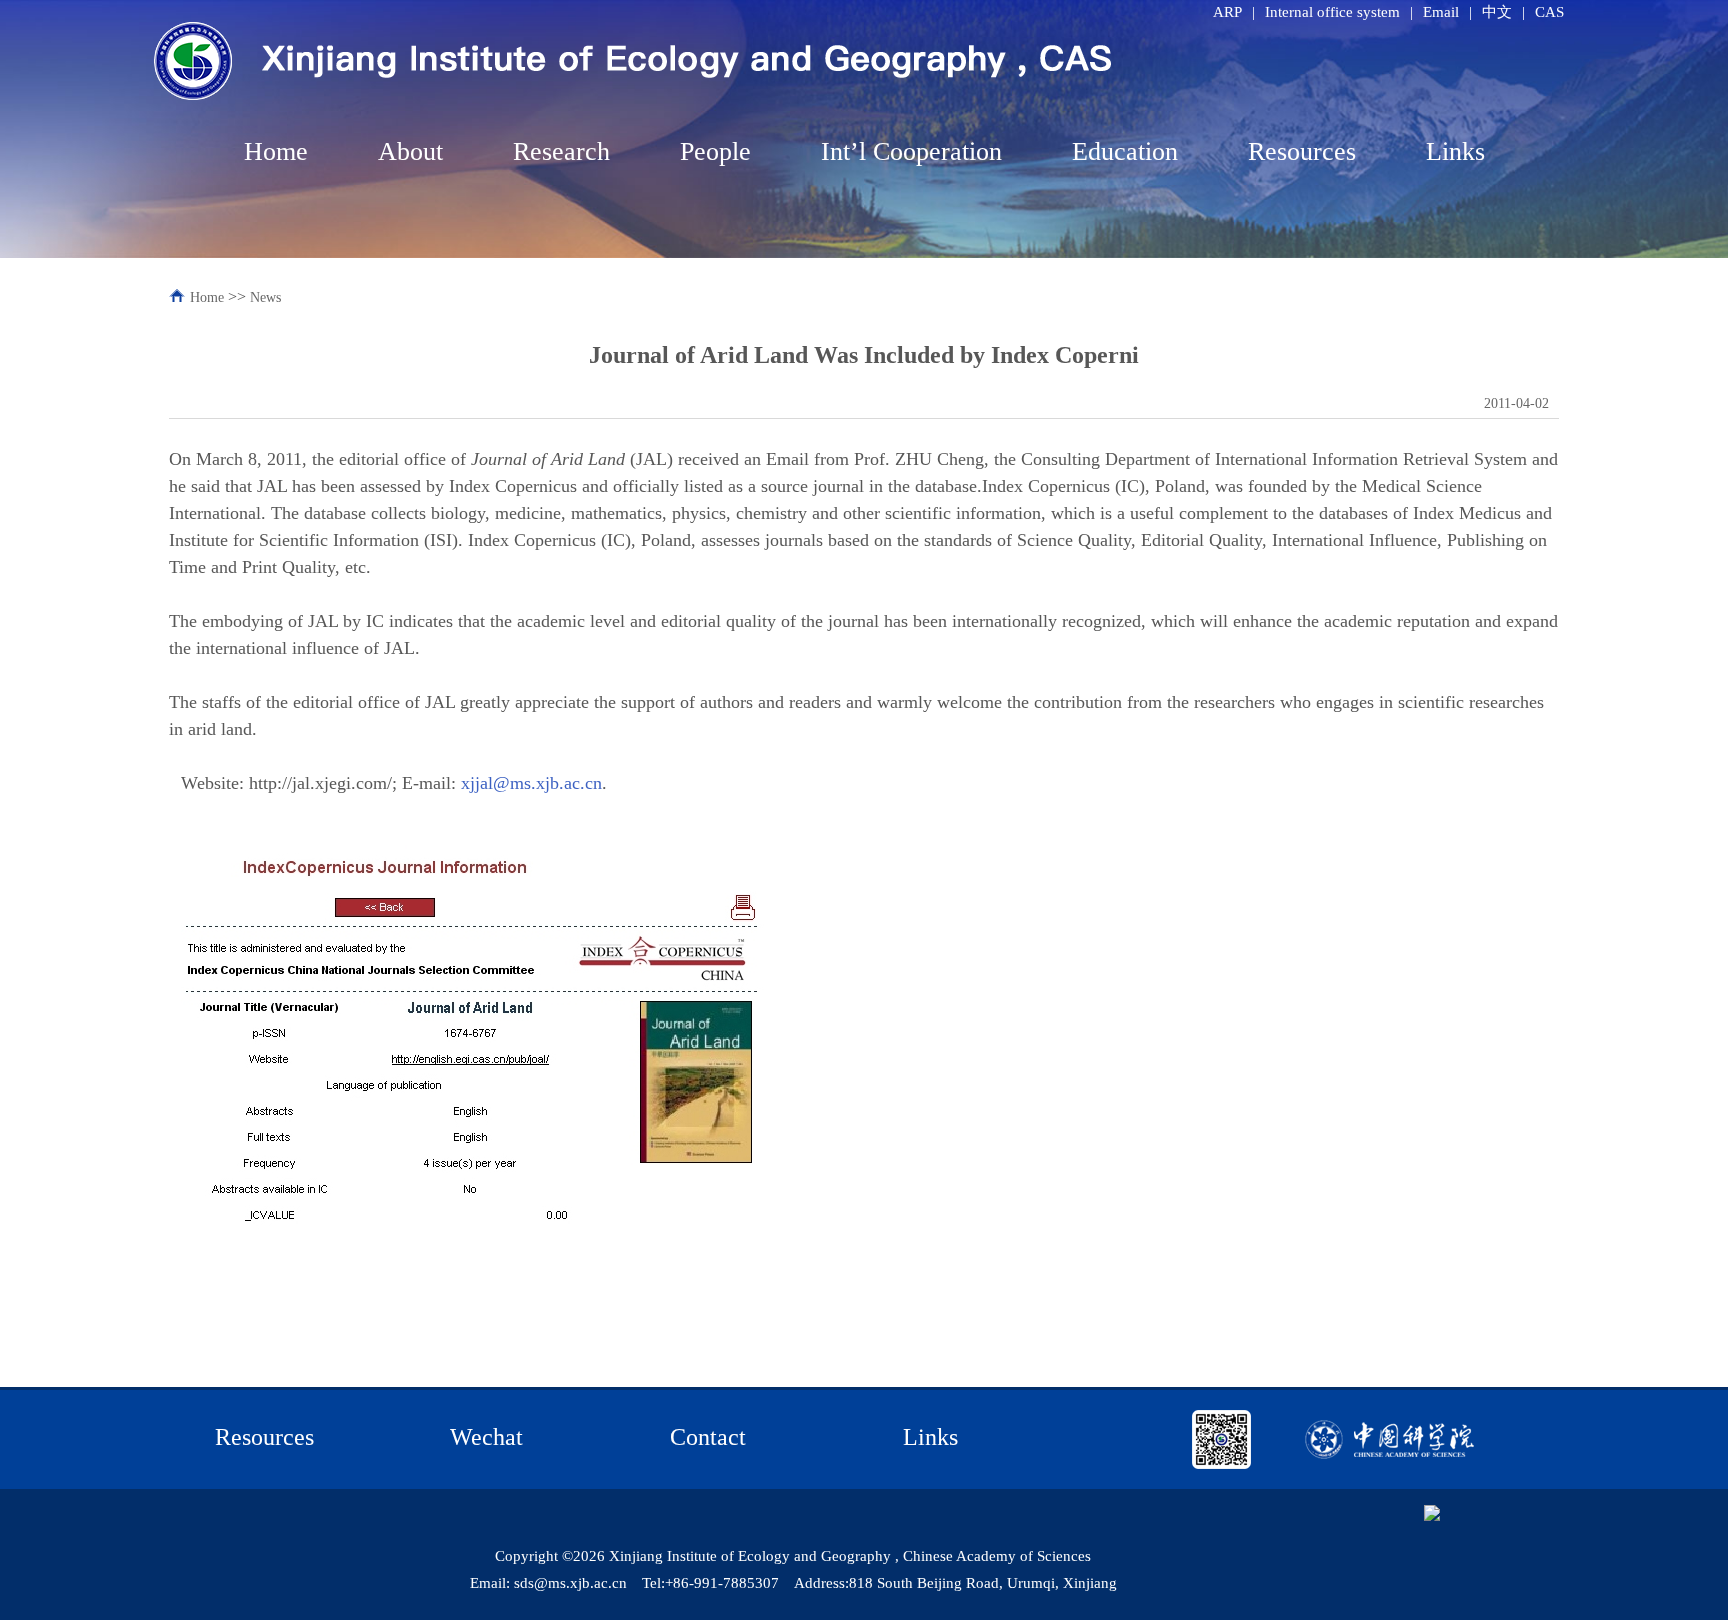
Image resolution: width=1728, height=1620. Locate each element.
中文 (1497, 12)
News (265, 297)
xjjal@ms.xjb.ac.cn (531, 783)
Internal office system (1332, 12)
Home (276, 151)
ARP (1227, 12)
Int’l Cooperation (911, 151)
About (410, 151)
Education (1125, 151)
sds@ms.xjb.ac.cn (570, 1583)
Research (561, 151)
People (715, 151)
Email (1441, 12)
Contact (708, 1437)
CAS (1549, 12)
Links (1455, 151)
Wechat (486, 1437)
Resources (1302, 151)
